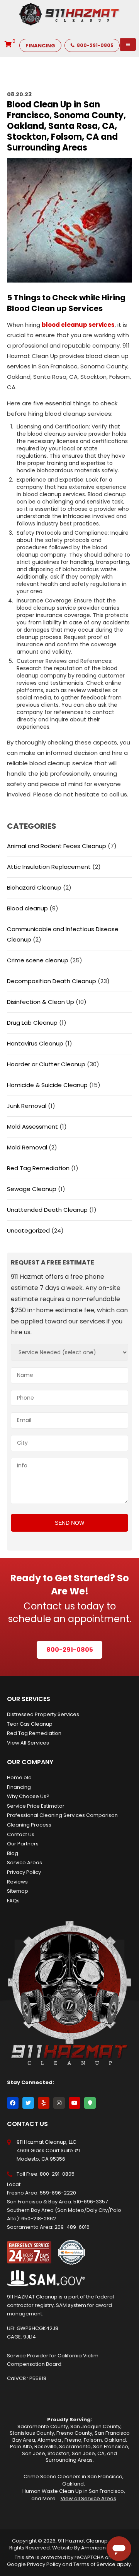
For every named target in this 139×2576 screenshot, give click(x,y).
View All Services (28, 1743)
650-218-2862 (39, 2219)
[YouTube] (75, 2103)
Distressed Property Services (43, 1714)
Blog (13, 1853)
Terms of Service (94, 2564)
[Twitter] (28, 2103)
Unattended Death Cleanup (47, 1210)
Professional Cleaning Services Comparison (62, 1815)
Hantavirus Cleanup (35, 1043)
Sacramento (75, 2446)
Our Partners (23, 1844)
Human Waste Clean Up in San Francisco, (74, 2491)
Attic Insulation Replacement (49, 867)
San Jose (34, 2453)
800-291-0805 (95, 45)
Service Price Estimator (36, 1806)
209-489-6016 (72, 2227)
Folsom (93, 2440)
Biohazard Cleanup (34, 887)
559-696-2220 (58, 2193)
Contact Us (21, 1834)
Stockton (58, 2453)
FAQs (13, 1901)
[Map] (90, 2103)
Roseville (46, 2446)
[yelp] (44, 2103)
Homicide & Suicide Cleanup (47, 1085)
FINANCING (40, 46)
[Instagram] (59, 2103)
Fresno (73, 2440)
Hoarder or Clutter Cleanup (46, 1064)
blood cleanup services (78, 325)
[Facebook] (13, 2103)
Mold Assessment (32, 1127)
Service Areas (25, 1863)
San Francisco (111, 2446)
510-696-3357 (91, 2202)
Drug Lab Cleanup (32, 1023)
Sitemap (18, 1891)
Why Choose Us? (28, 1796)
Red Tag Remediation (38, 1168)
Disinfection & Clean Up (41, 1002)
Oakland (115, 2440)
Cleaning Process (29, 1825)
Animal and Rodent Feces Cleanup (57, 846)
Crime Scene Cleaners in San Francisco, (74, 2476)
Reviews (17, 1882)
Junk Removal (27, 1106)
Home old (19, 1777)
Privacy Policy (24, 1872)
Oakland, (74, 2484)
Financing (19, 1787)
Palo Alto (21, 2446)
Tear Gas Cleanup (30, 1724)
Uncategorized (28, 1230)
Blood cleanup (27, 908)
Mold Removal (27, 1147)
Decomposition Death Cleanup (52, 981)
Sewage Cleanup (32, 1189)
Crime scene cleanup (38, 960)
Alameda (50, 2440)
